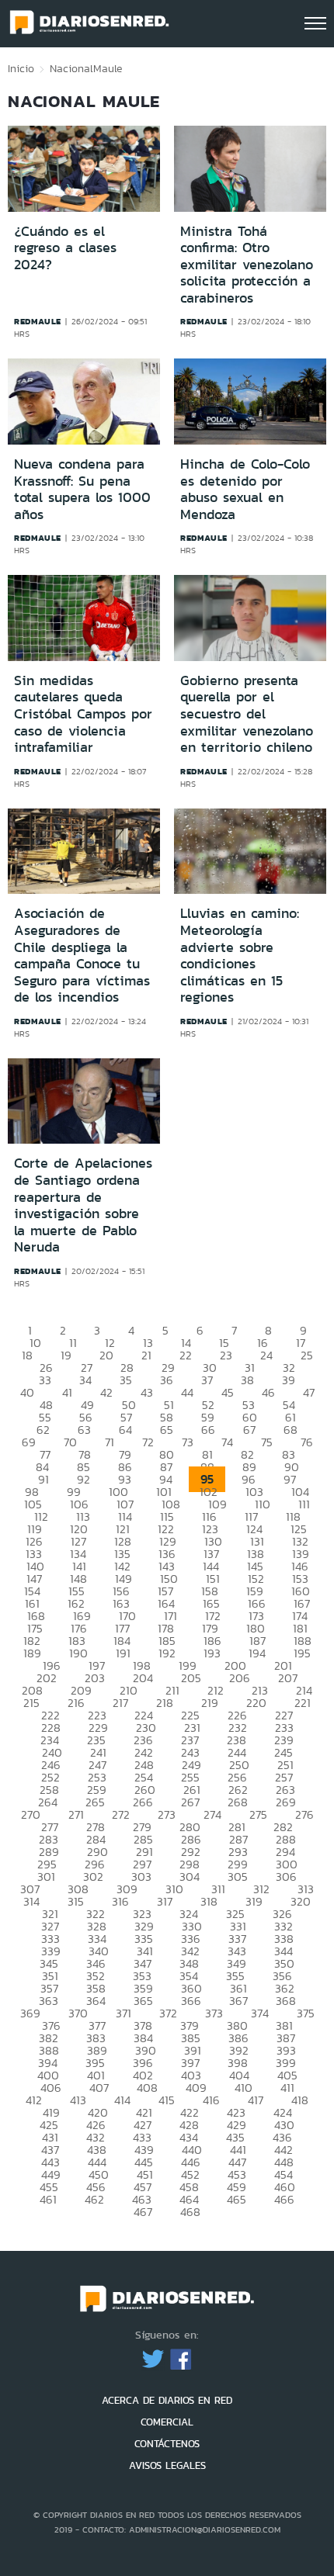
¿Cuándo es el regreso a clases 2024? (65, 248)
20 (106, 1355)
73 (188, 1442)
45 (228, 1392)
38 (247, 1380)
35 (126, 1380)
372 (168, 2013)
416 (211, 2100)
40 (27, 1392)
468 (190, 2212)
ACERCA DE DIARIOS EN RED (167, 2400)
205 (191, 1678)
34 (85, 1380)
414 (122, 2100)
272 (121, 1814)
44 (187, 1392)
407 (99, 2088)
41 (67, 1392)
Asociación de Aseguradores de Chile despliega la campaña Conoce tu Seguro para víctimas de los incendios (82, 955)
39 (289, 1380)
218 (165, 1703)
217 (120, 1703)
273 (167, 1814)
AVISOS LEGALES (167, 2465)
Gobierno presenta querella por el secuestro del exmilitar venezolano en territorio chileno (247, 714)
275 (258, 1814)
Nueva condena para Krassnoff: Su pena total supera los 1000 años (82, 489)
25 (307, 1355)
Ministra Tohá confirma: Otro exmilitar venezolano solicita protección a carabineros (247, 265)
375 (306, 2013)
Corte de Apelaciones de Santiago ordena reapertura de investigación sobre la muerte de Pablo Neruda (83, 1205)
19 (66, 1355)
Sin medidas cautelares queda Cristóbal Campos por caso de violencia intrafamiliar (83, 714)
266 (143, 1802)
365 (143, 2001)
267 (190, 1802)
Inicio (21, 68)
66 (208, 1430)
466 (284, 2199)
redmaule (38, 321)
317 (165, 1901)
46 (268, 1392)
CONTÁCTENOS (167, 2444)
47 (309, 1392)
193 (212, 1653)
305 (238, 1877)
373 (214, 2013)
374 (260, 2013)
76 (307, 1442)
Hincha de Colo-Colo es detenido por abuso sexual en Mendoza (245, 489)
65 (167, 1430)
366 (191, 2001)
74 (227, 1442)
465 (237, 2199)
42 (106, 1392)
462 (94, 2199)
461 (48, 2199)
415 (167, 2100)
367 (238, 2001)
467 (143, 2212)
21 (146, 1355)
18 (27, 1355)
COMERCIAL (167, 2422)
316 (120, 1901)
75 (267, 1442)
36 (167, 1380)
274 (212, 1814)
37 (207, 1380)
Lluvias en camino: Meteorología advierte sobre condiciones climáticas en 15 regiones (240, 955)
